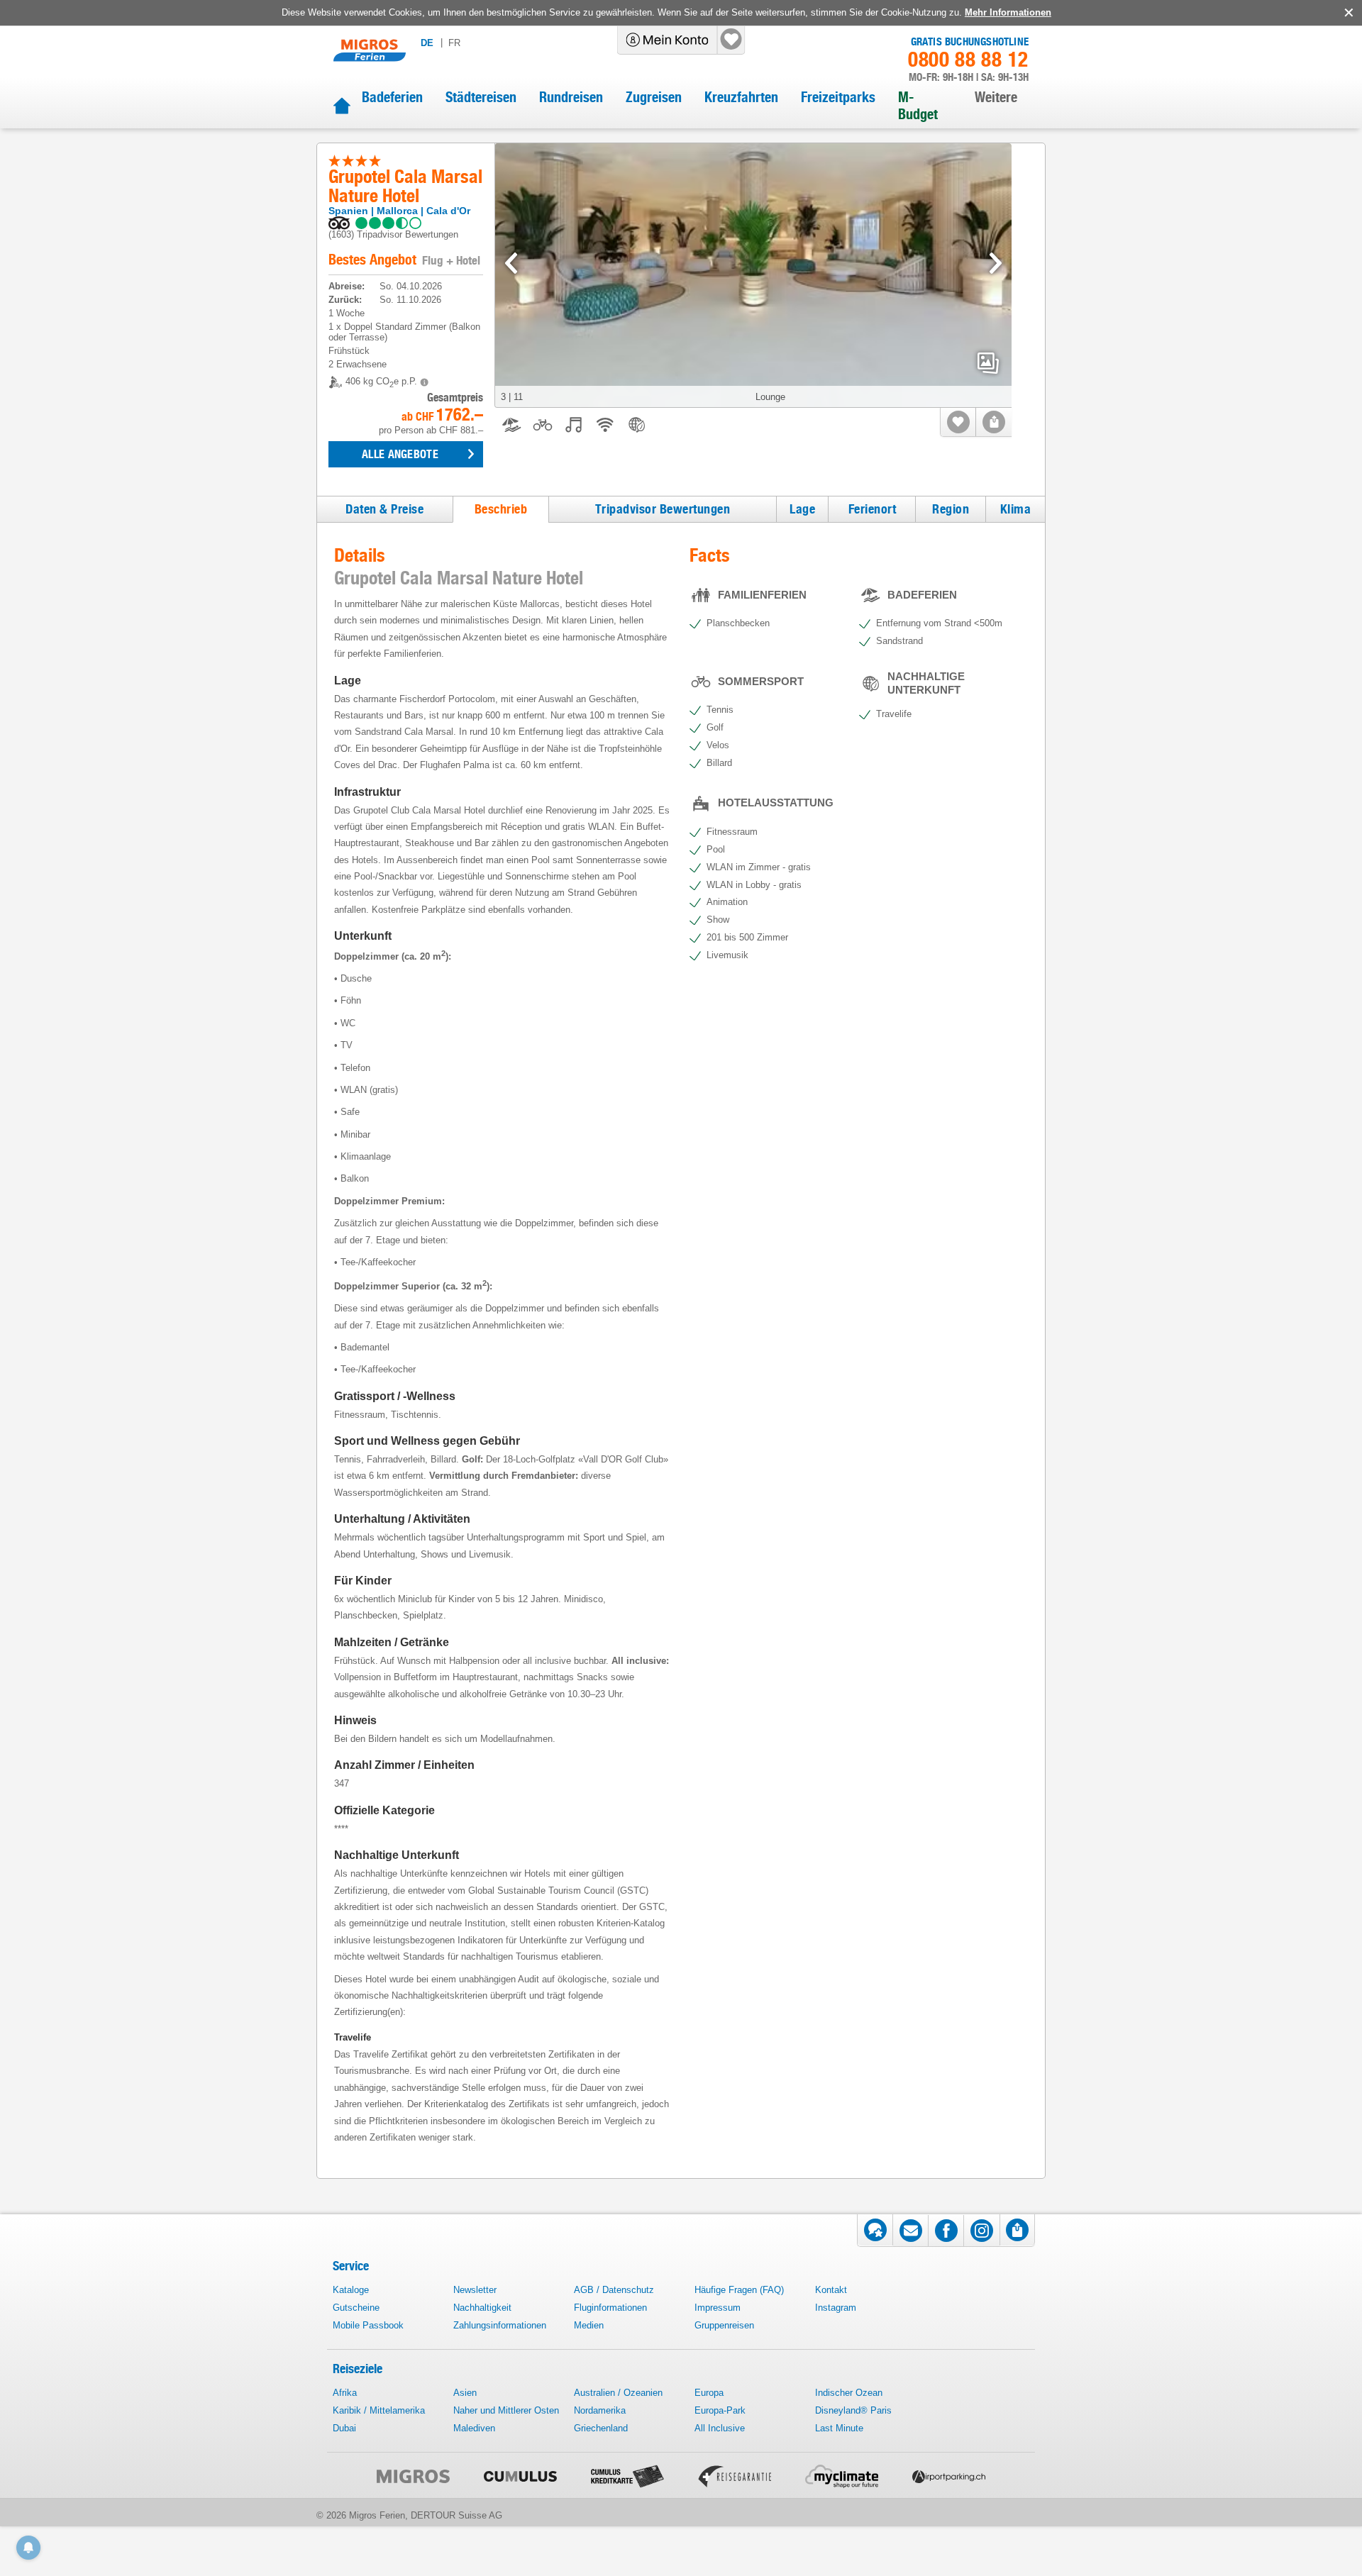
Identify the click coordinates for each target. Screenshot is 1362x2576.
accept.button (1347, 13)
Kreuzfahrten (741, 97)
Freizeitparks (838, 97)
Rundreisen (571, 97)
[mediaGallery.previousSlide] (511, 263)
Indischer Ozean (849, 2393)
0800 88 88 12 (968, 60)
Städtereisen (481, 97)
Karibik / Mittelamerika (379, 2410)
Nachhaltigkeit (482, 2308)
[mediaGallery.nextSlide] (996, 263)
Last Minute (839, 2428)
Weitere (996, 97)
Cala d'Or (448, 211)
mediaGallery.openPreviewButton (988, 363)
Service (351, 2266)
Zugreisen (654, 97)
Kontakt (831, 2290)
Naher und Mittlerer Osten (506, 2410)
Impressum (718, 2308)
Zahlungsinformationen (500, 2325)
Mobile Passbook (368, 2325)
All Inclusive (720, 2428)
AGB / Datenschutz (614, 2290)
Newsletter (475, 2290)
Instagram (836, 2308)
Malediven (474, 2428)
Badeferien (392, 97)
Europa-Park (720, 2410)
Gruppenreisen (724, 2325)
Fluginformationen (610, 2308)
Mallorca (397, 211)
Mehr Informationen (1008, 12)
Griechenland (601, 2428)
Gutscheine (356, 2308)
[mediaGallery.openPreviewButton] (753, 276)
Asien (465, 2393)
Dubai (344, 2428)
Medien (589, 2325)
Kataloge (351, 2290)
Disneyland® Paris (853, 2410)
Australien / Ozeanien (618, 2393)
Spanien (348, 211)
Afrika (345, 2393)
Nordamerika (600, 2410)
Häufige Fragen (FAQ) (739, 2290)
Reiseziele (358, 2369)
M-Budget (918, 106)
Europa (709, 2393)
